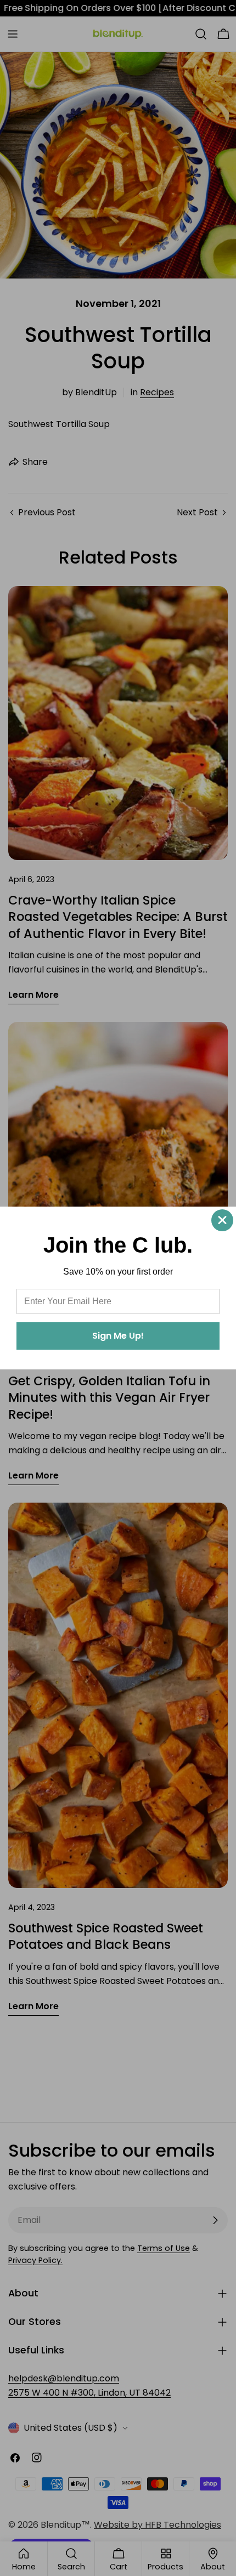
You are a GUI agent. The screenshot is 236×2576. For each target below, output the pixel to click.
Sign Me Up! (118, 1336)
